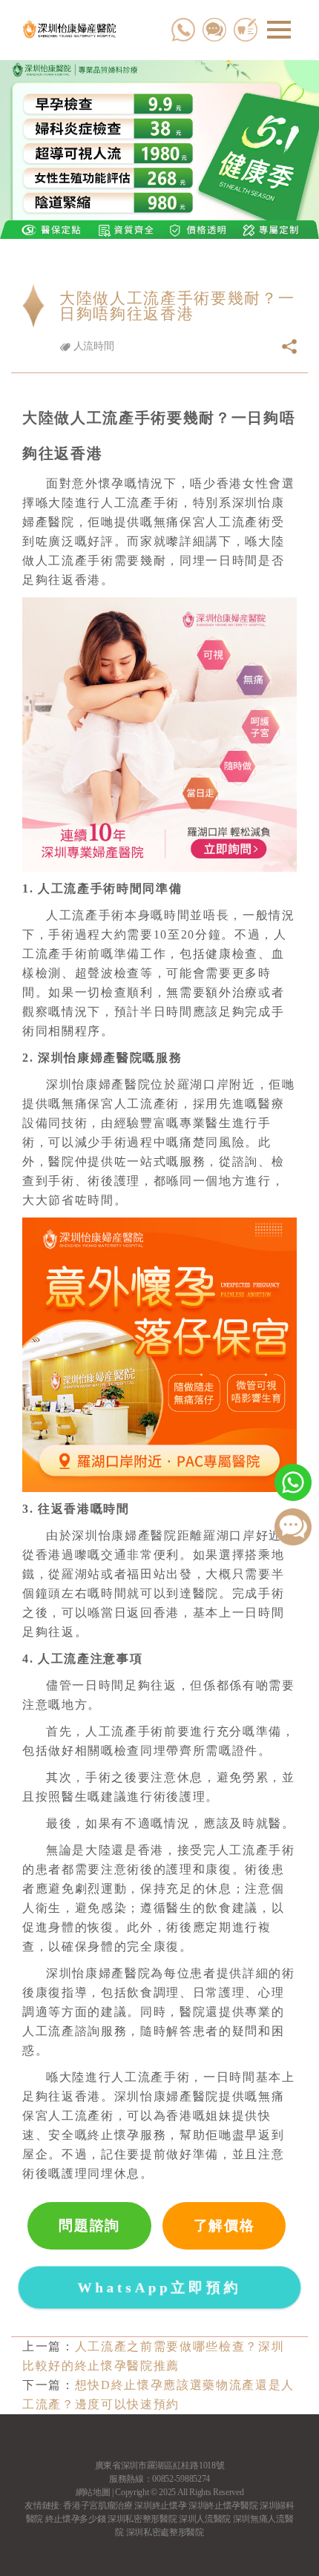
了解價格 (224, 2225)
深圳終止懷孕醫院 (223, 2506)
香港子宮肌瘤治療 (98, 2506)
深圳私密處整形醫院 (165, 2532)
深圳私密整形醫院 (142, 2519)
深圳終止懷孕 (160, 2506)
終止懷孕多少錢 (76, 2519)
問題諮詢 (89, 2225)
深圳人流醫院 (205, 2519)
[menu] (279, 30)
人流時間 (92, 346)
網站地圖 (93, 2492)
